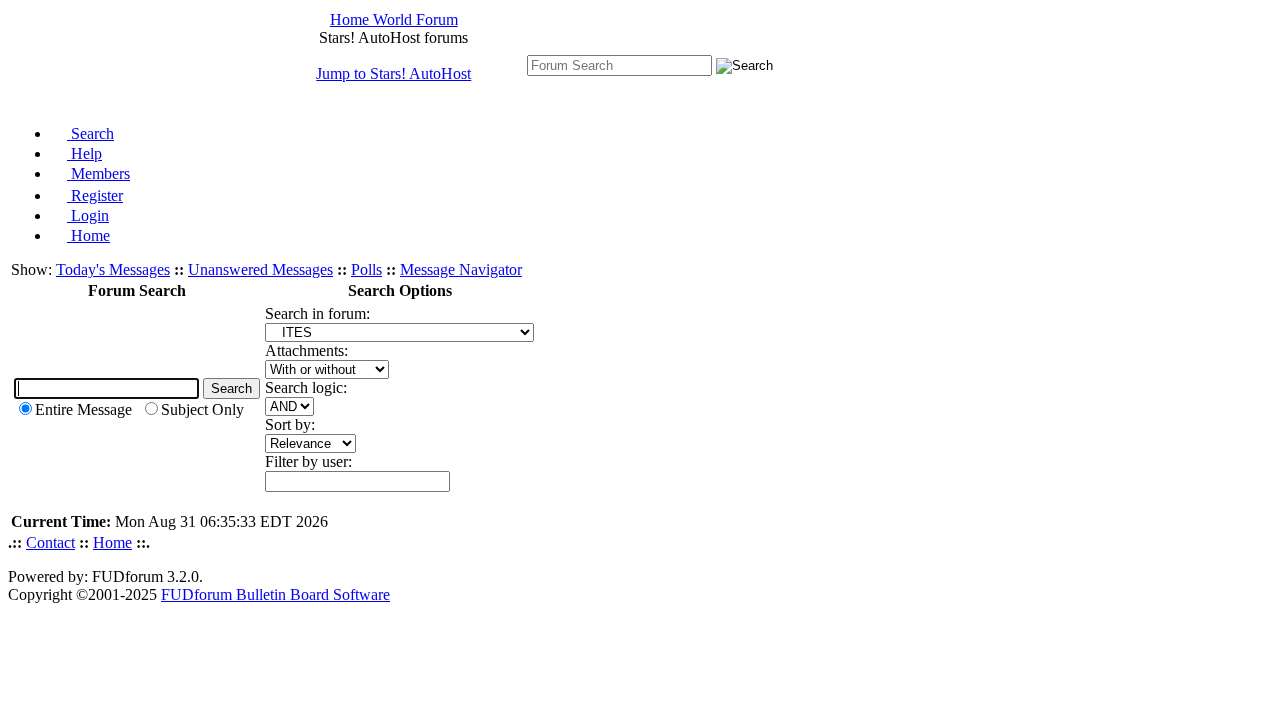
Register (95, 195)
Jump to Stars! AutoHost (393, 73)
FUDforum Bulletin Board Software (275, 594)
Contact (50, 542)
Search (90, 133)
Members (98, 173)
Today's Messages (113, 269)
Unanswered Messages (260, 269)
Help (84, 153)
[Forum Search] (619, 64)
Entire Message (83, 409)
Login (88, 215)
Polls (366, 269)
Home (88, 235)
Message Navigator (461, 269)
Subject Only (202, 409)
